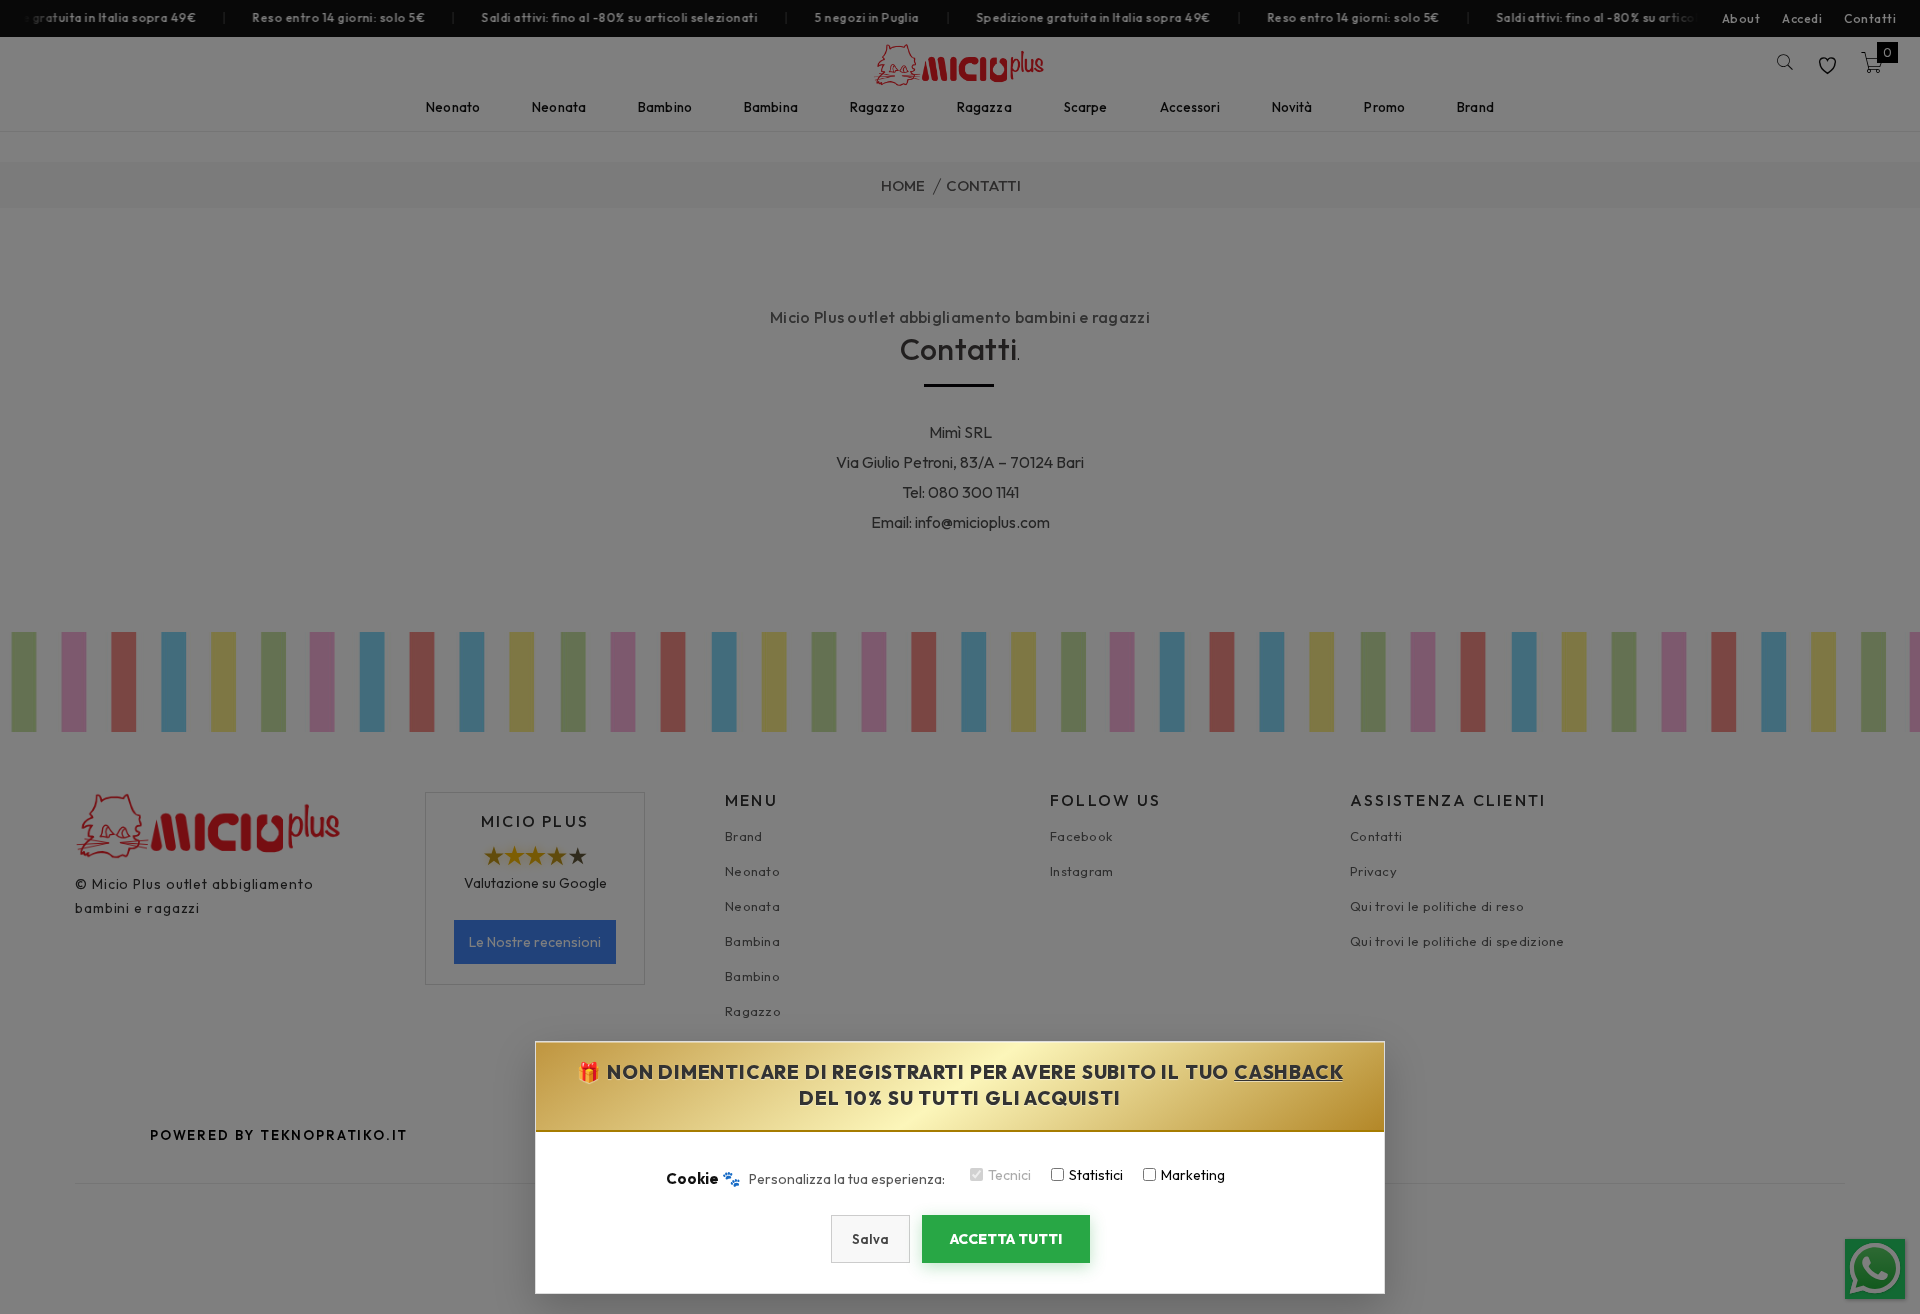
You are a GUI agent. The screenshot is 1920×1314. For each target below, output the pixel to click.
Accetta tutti (1006, 1239)
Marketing (1193, 1175)
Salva (870, 1239)
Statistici (1096, 1175)
